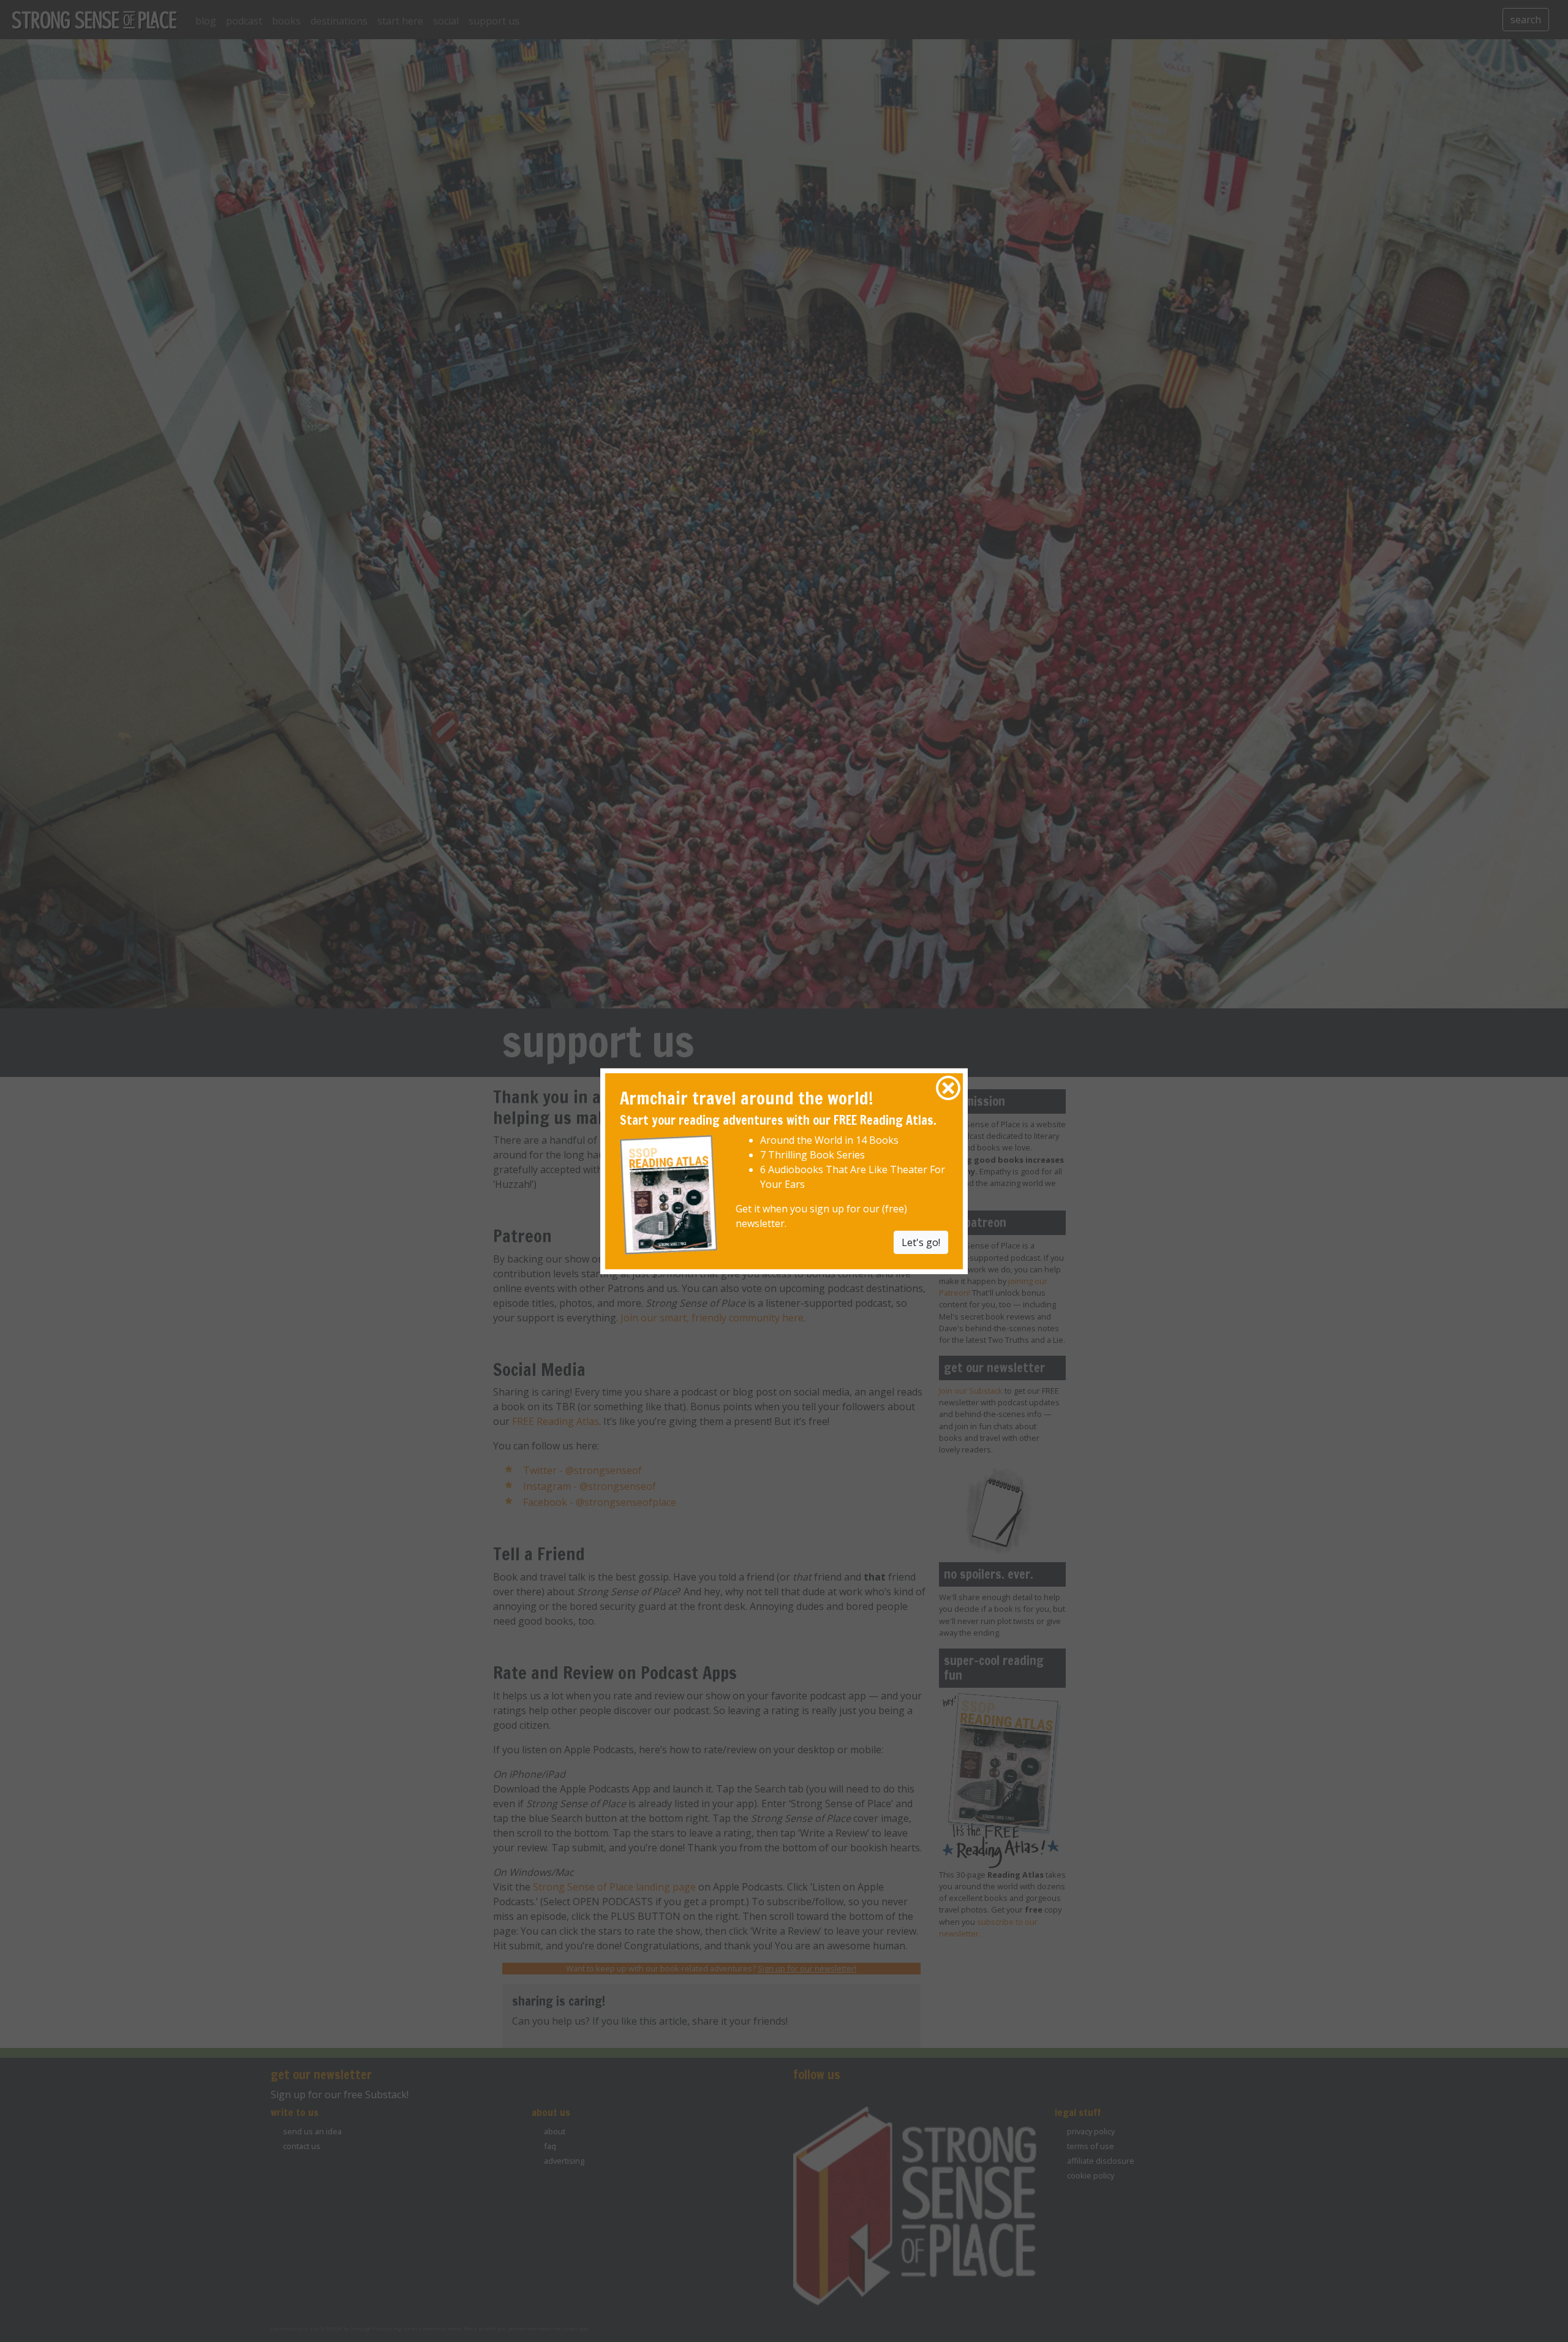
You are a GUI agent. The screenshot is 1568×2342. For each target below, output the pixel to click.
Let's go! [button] (921, 1242)
